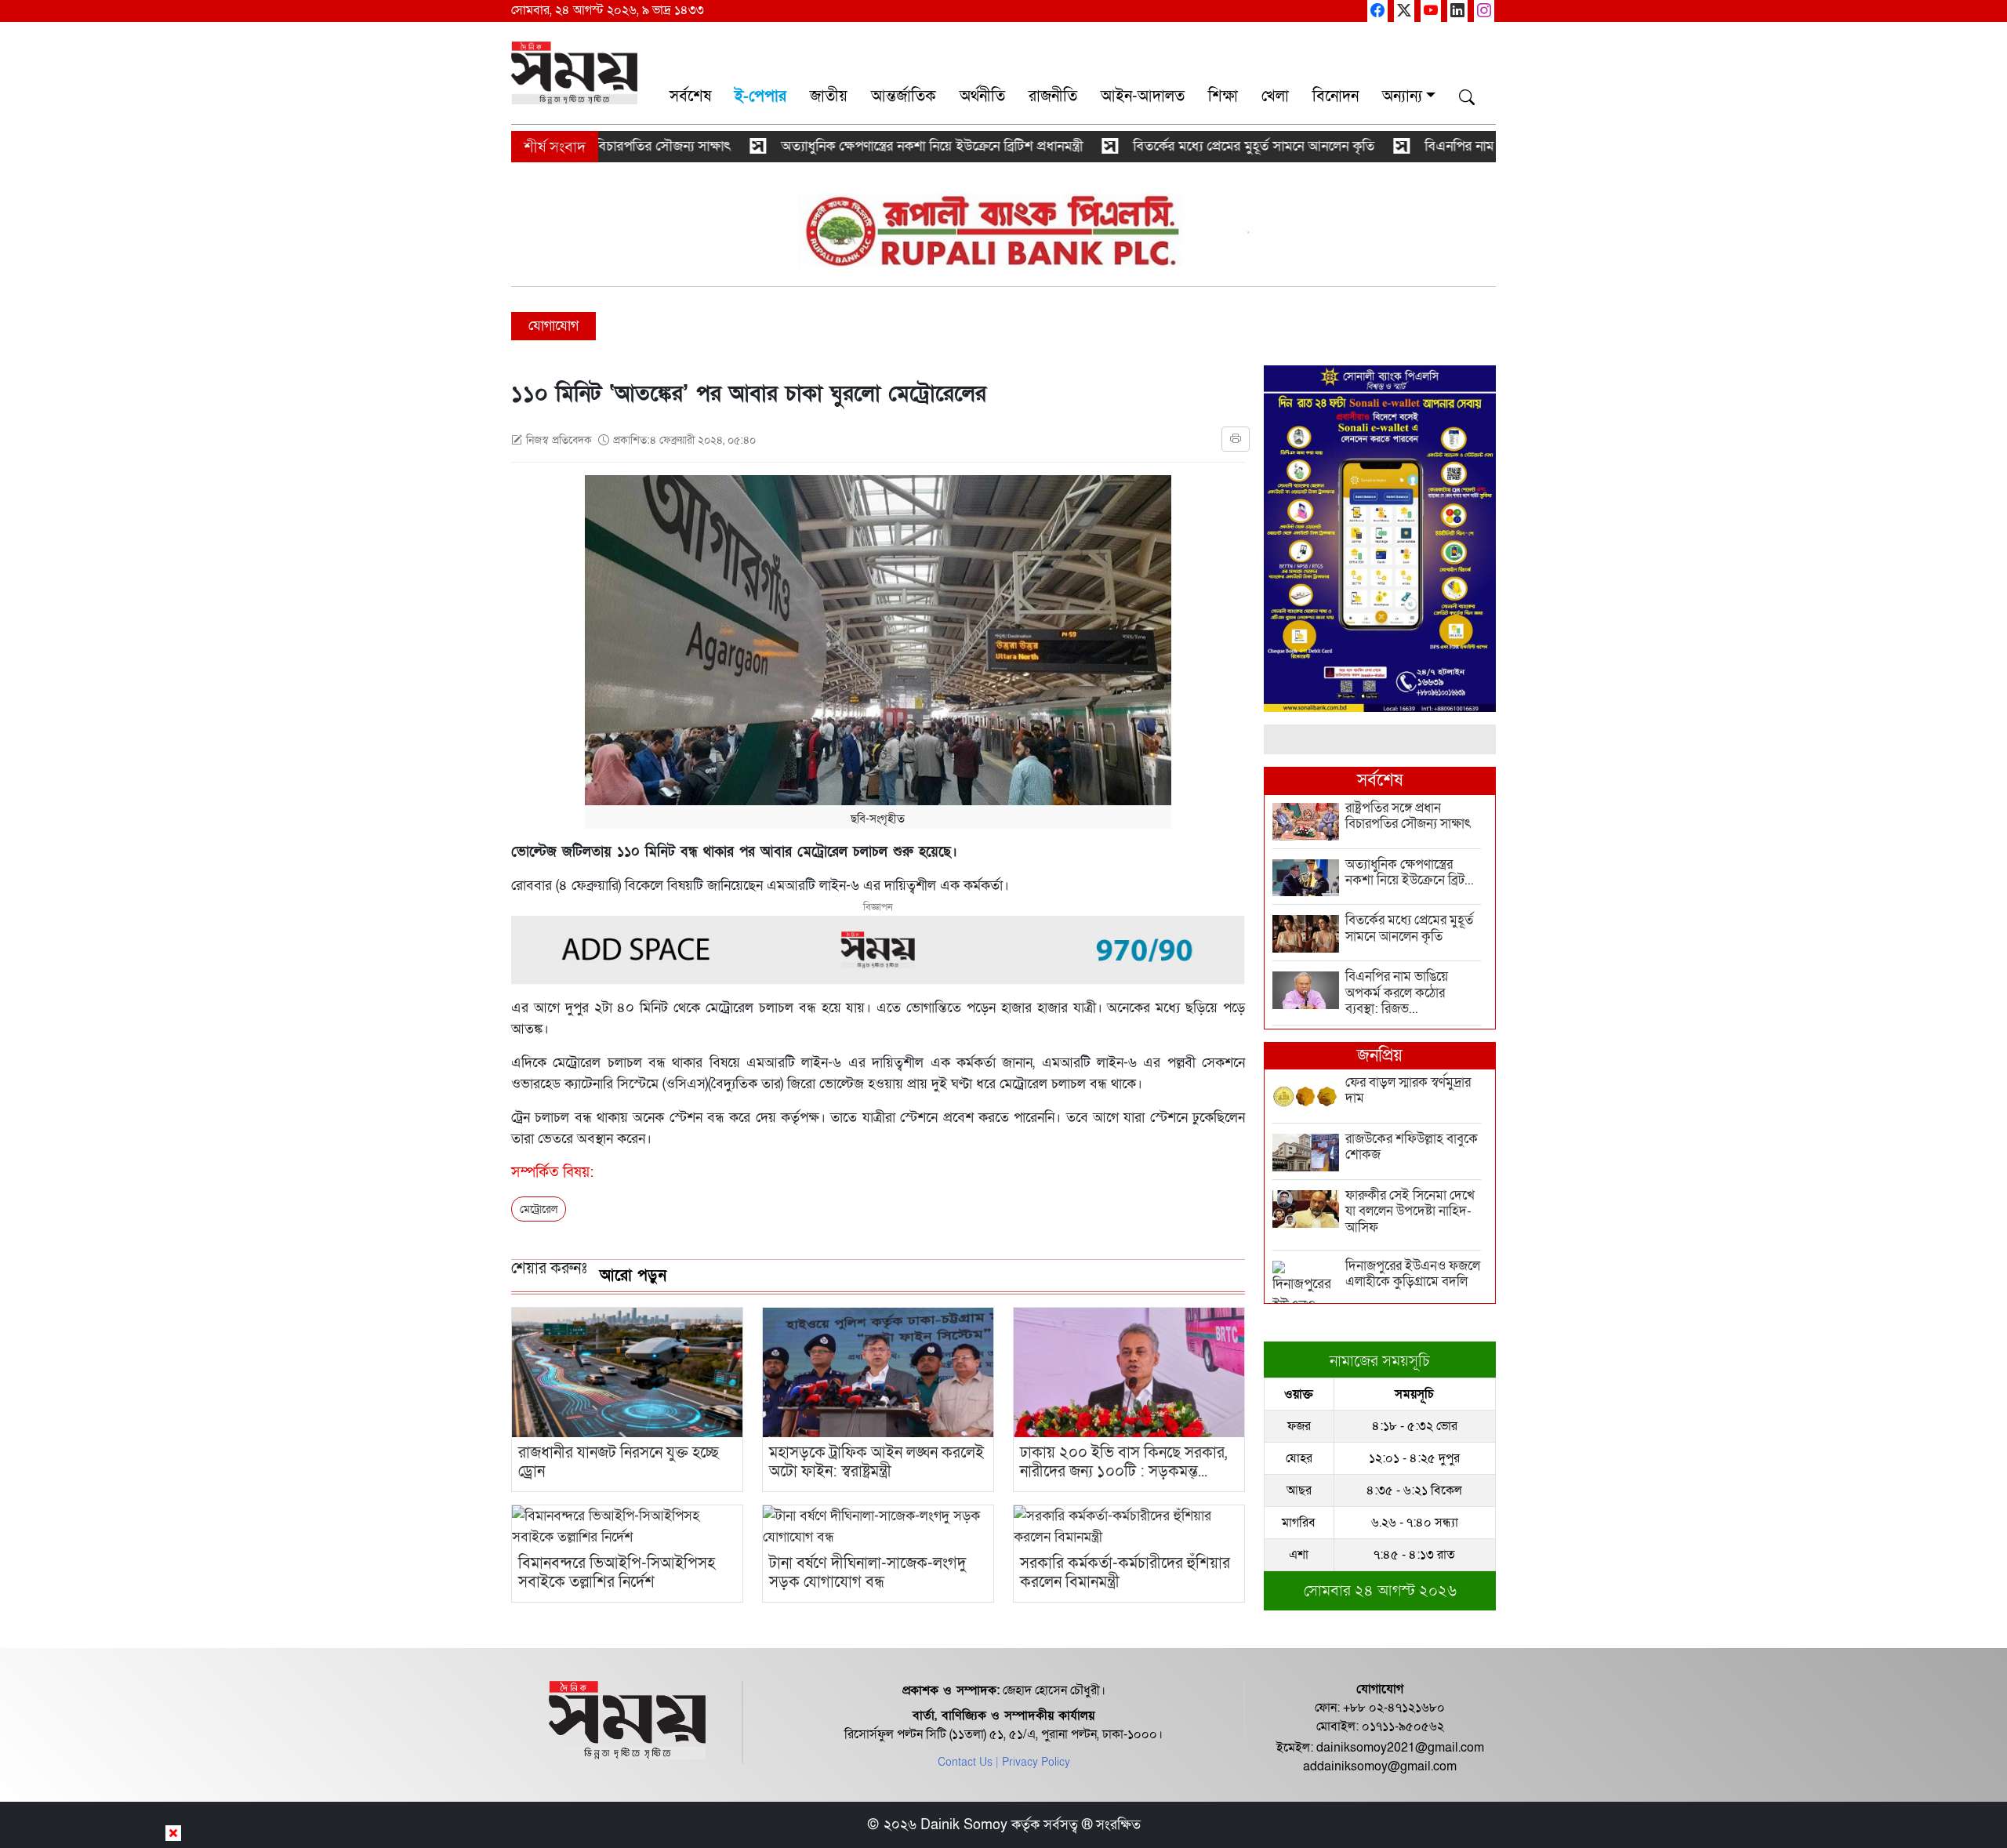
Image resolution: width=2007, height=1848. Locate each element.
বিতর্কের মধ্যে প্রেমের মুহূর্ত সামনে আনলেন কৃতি (1184, 146)
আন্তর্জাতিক (904, 96)
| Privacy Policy (1033, 1762)
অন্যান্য (1402, 96)
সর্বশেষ (690, 96)
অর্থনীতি (982, 96)
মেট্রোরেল (539, 1209)
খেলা (1275, 96)
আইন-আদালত (1143, 96)
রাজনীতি (1053, 96)
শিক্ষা (1223, 96)
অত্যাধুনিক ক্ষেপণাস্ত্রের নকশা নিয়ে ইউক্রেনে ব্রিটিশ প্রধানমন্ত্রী (862, 146)
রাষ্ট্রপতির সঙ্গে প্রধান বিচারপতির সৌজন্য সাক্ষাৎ (540, 146)
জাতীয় (829, 96)
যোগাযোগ (553, 326)
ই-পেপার (760, 96)
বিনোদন (1336, 96)
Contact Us (965, 1762)
